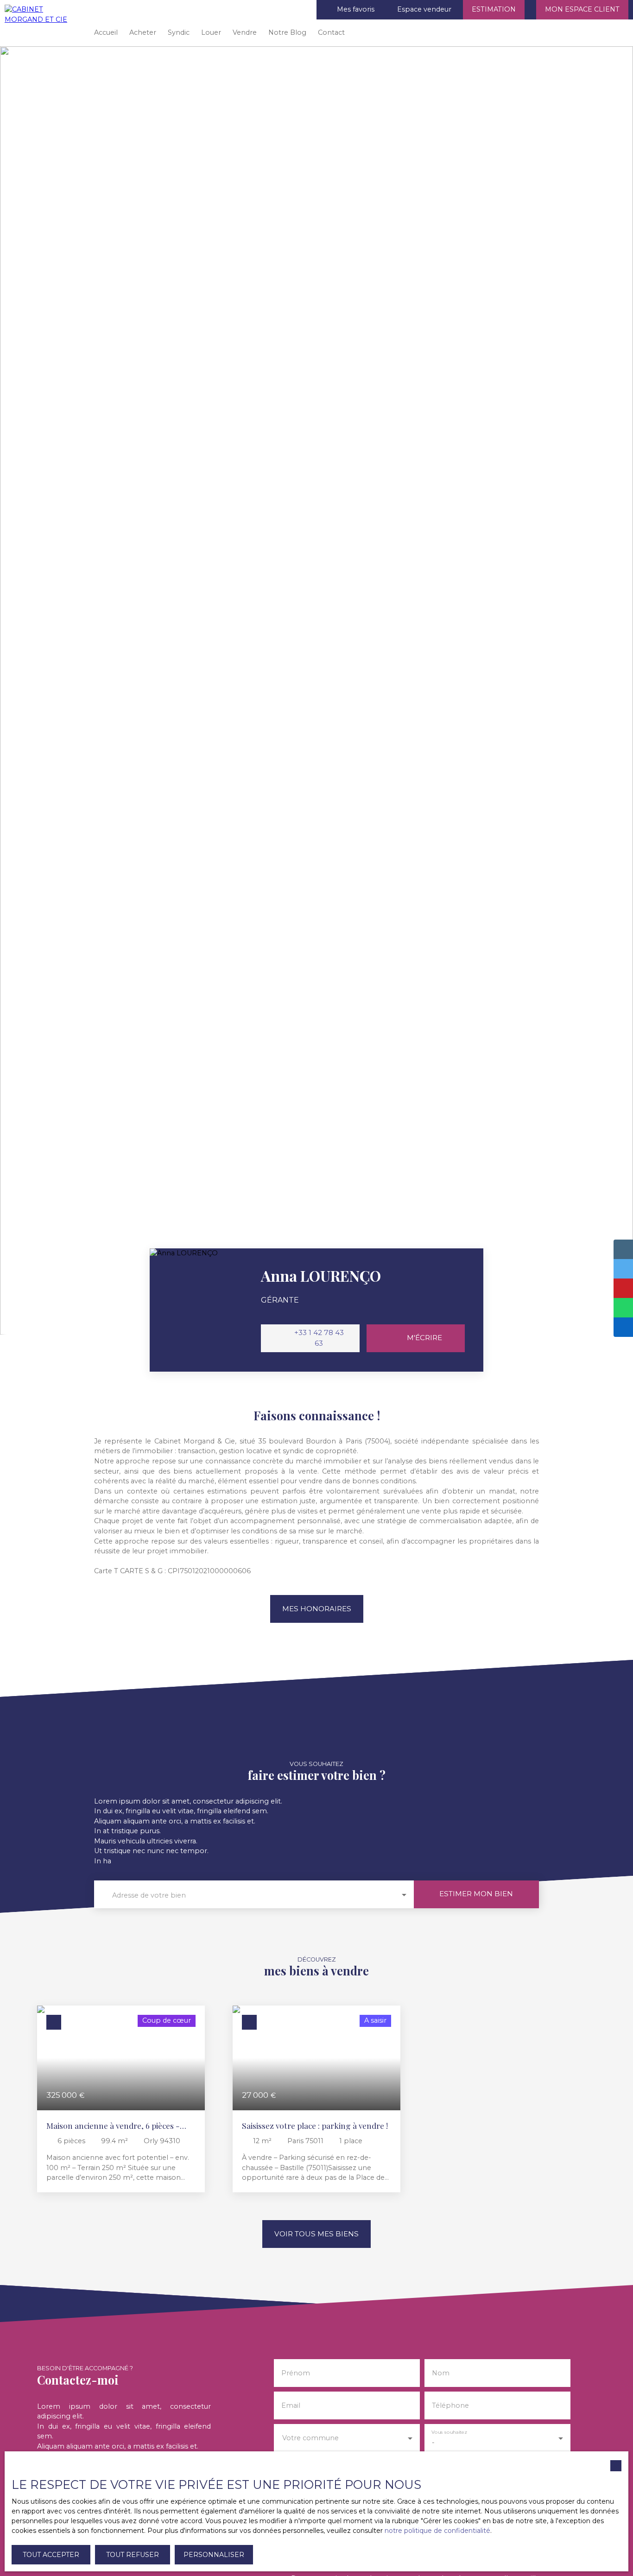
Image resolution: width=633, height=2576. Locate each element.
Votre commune (310, 2438)
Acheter (143, 32)
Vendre (245, 32)
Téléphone (450, 2405)
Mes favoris (356, 9)
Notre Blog (287, 32)
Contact (331, 32)
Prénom (296, 2373)
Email (291, 2405)
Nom (441, 2373)
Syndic (179, 32)
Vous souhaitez (449, 2432)
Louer (211, 32)
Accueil (106, 32)
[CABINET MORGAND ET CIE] (42, 23)
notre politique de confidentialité (437, 2531)
